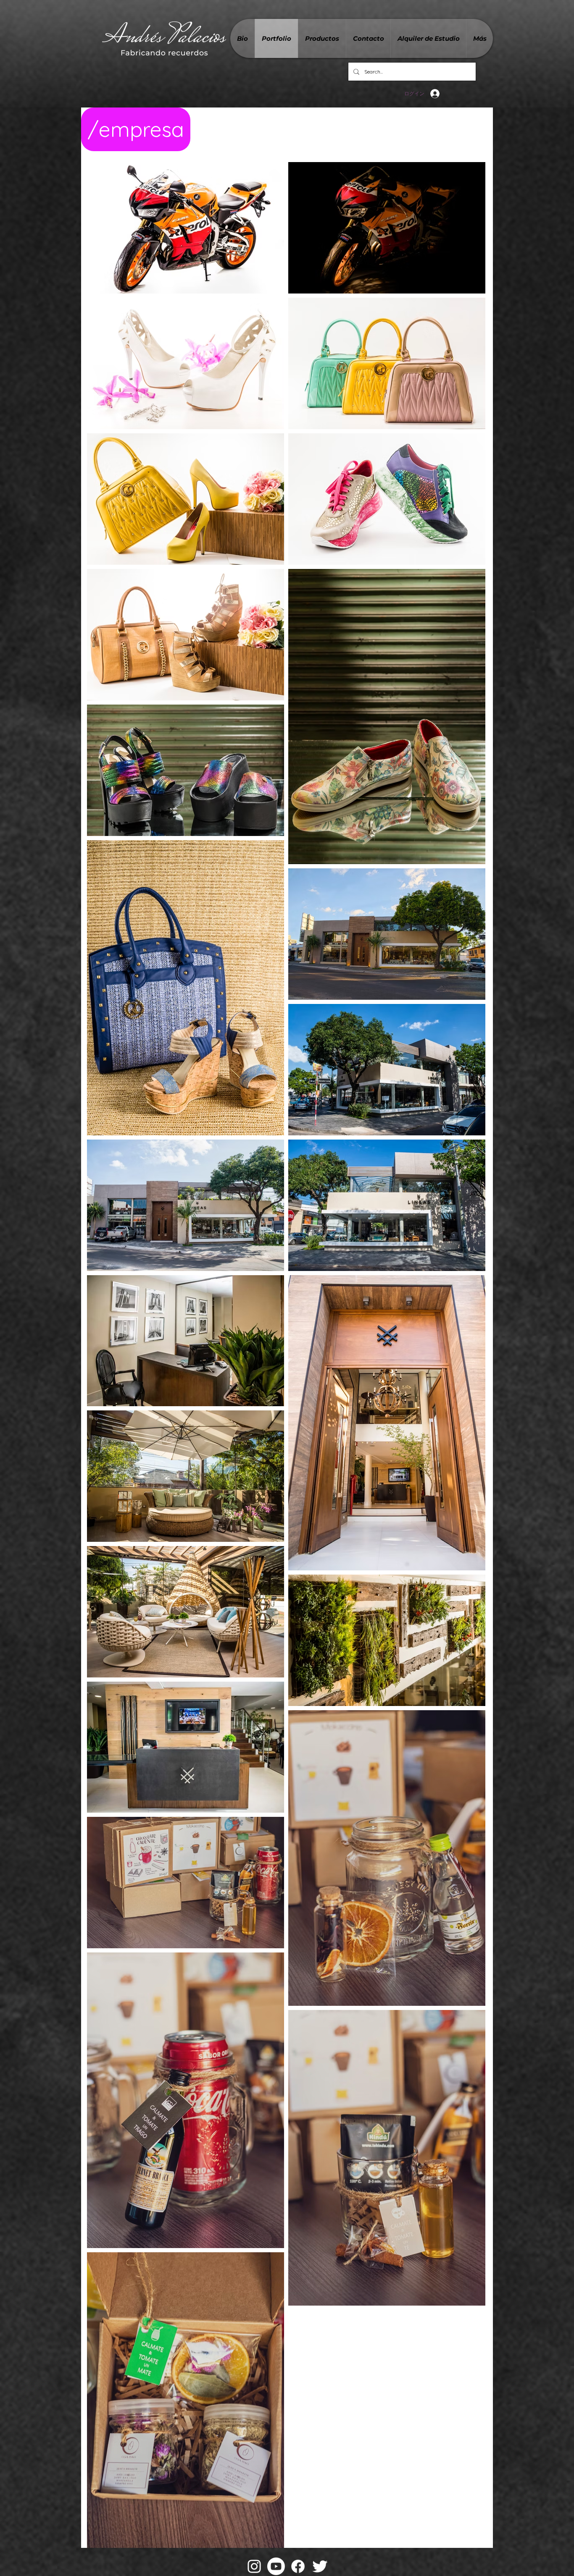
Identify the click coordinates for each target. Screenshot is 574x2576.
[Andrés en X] (320, 2566)
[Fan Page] (298, 2566)
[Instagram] (254, 2566)
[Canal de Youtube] (276, 2566)
